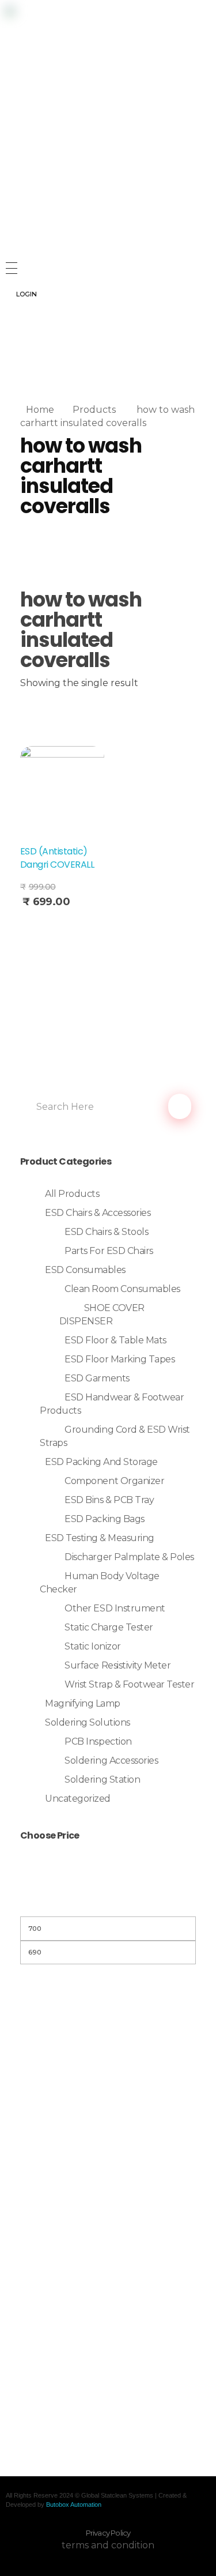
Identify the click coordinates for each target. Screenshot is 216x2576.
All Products (72, 1194)
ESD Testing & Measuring (100, 1538)
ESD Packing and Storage (101, 1462)
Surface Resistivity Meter (118, 1665)
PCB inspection (98, 1741)
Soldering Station (102, 1780)
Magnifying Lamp (83, 1703)
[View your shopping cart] (11, 362)
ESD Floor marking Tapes (120, 1359)
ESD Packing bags (104, 1519)
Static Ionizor (92, 1646)
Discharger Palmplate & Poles (129, 1557)
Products (94, 410)
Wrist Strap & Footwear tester (129, 1684)
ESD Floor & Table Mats (115, 1340)
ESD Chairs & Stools (106, 1232)
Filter (108, 1902)
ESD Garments (97, 1378)
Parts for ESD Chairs (109, 1251)
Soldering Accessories (111, 1760)
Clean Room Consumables (122, 1289)
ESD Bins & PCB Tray (109, 1500)
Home (40, 410)
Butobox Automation (74, 2505)
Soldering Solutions (88, 1722)
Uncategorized (78, 1799)
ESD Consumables (85, 1270)
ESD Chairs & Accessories (98, 1213)
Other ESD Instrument (115, 1608)
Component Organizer (114, 1481)
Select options (57, 927)
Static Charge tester (109, 1627)
